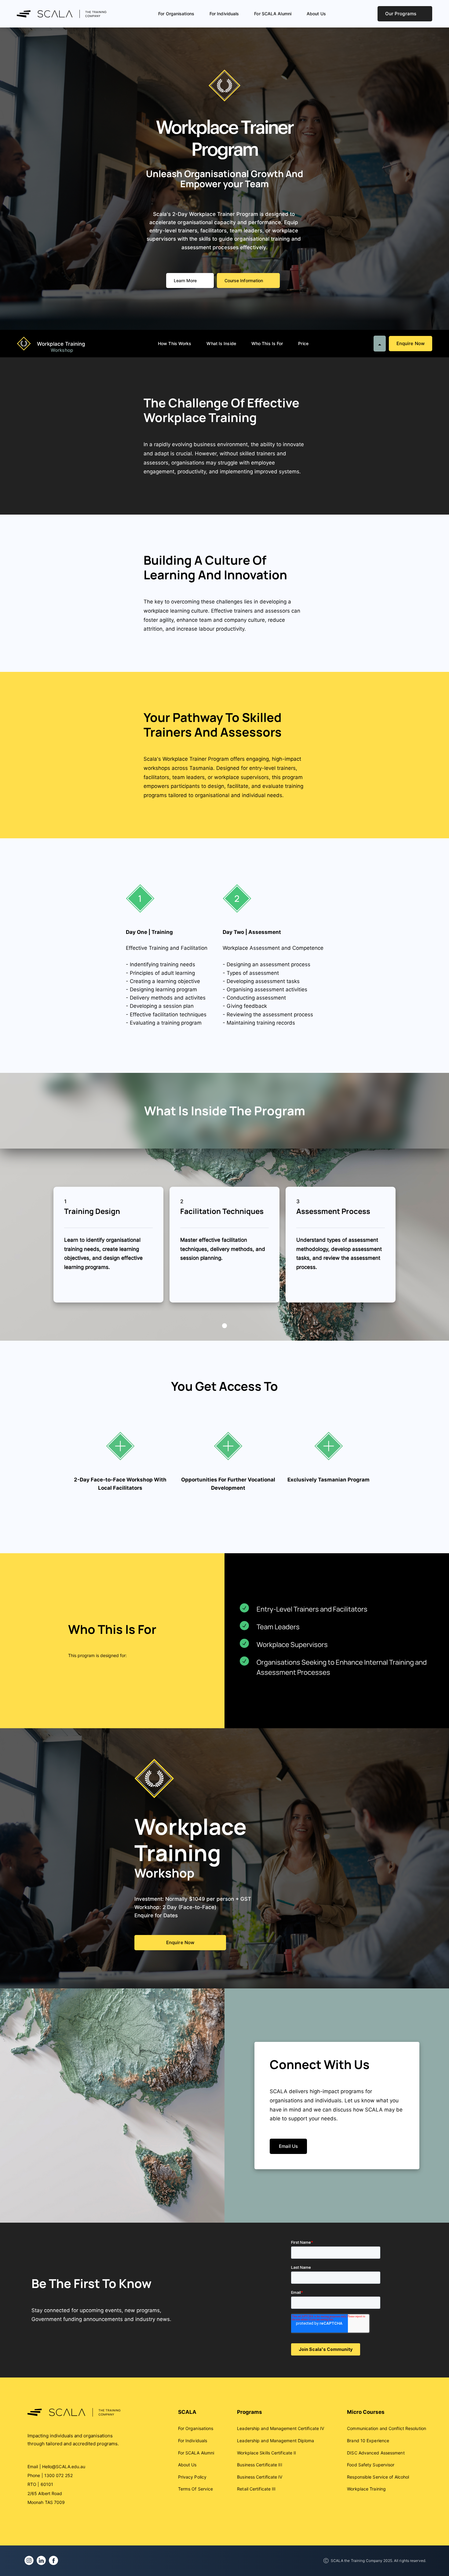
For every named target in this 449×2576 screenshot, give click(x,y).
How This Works (175, 343)
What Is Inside (221, 343)
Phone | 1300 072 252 (50, 2475)
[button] (224, 1326)
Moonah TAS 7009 (46, 2502)
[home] (69, 14)
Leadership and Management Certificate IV (281, 2428)
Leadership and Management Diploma (276, 2441)
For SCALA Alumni (273, 14)
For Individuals (224, 14)
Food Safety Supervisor (371, 2465)
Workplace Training (366, 2489)
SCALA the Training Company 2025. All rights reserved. (378, 2561)
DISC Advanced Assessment (376, 2453)
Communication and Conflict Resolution (387, 2428)
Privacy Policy (192, 2477)
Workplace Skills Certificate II (266, 2453)
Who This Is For (267, 343)
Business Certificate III (259, 2465)
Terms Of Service (196, 2489)
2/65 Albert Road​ (45, 2493)
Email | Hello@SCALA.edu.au (57, 2467)
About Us (316, 14)
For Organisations (176, 14)
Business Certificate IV (260, 2477)
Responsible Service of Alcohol (378, 2477)
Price (303, 343)
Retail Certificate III (256, 2489)
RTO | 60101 (40, 2484)
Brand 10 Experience (368, 2441)
